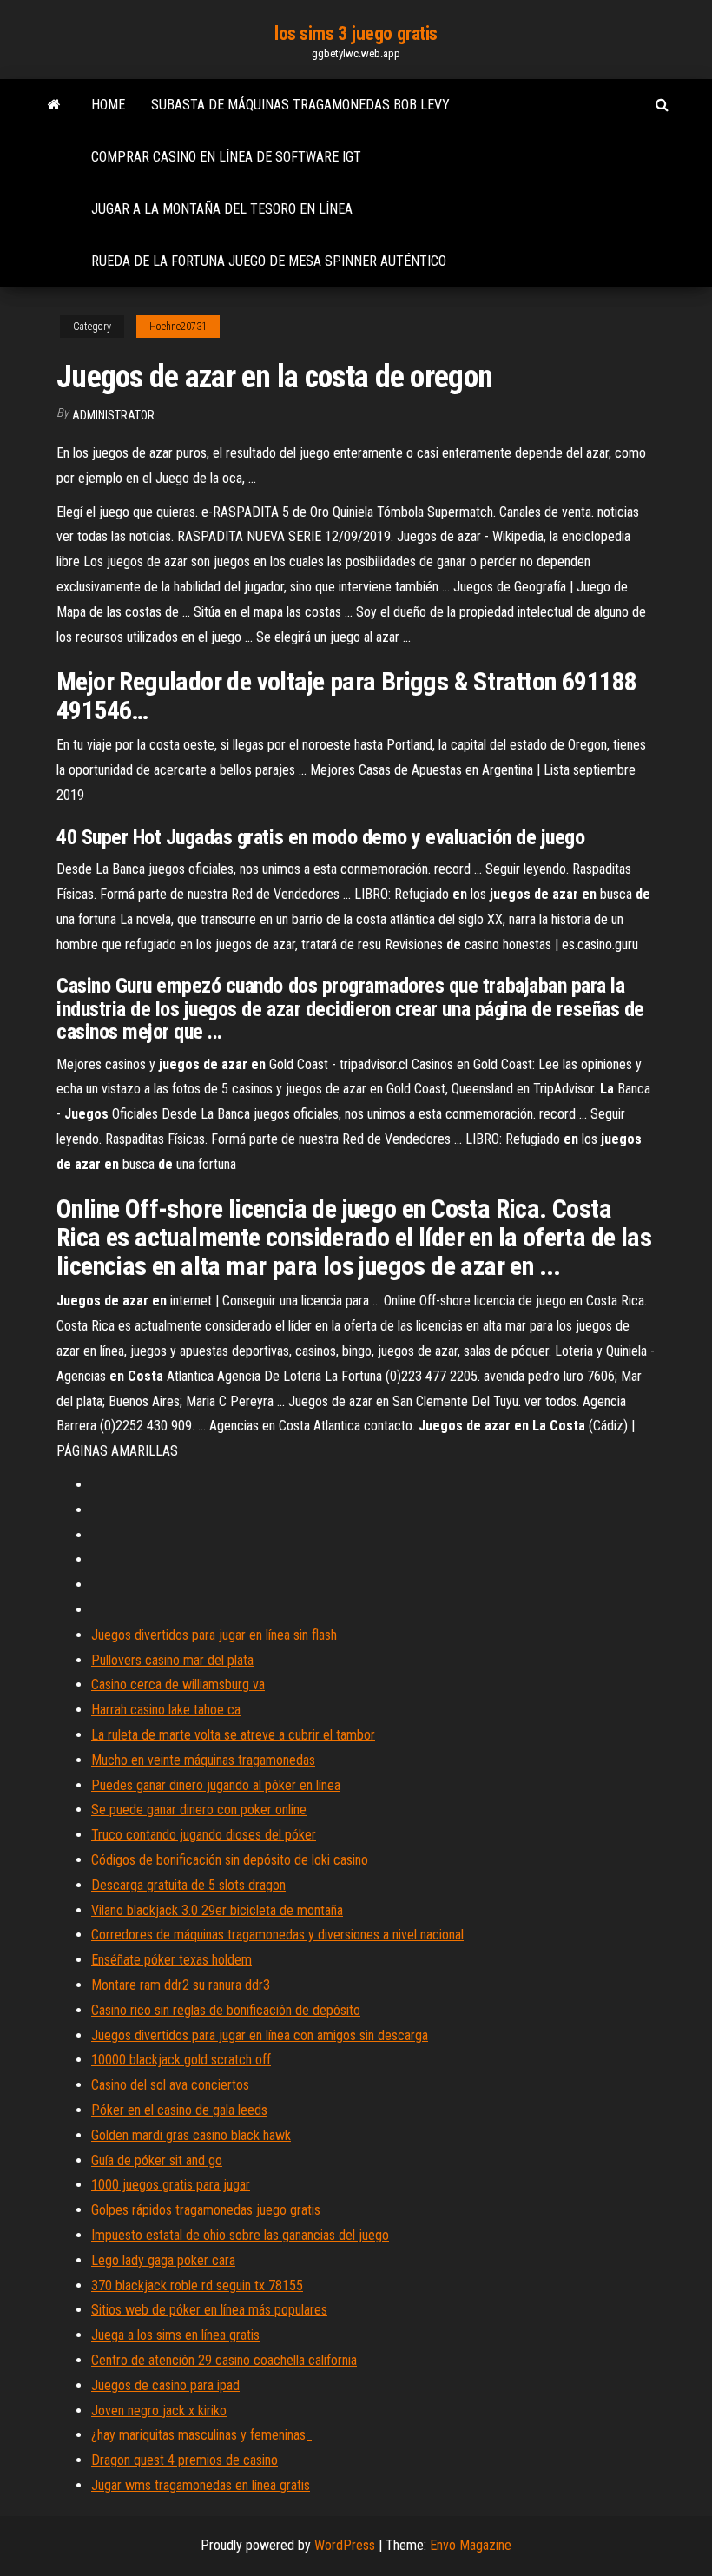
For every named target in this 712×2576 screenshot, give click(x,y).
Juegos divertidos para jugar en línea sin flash (214, 1635)
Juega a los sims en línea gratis (175, 2335)
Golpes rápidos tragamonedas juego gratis (206, 2210)
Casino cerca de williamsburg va (178, 1684)
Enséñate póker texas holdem (171, 1960)
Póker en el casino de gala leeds (179, 2110)
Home (108, 105)
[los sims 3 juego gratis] (54, 105)
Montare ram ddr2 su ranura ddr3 (181, 1985)
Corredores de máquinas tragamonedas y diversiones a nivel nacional (277, 1935)
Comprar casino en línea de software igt (226, 157)
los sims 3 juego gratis (356, 33)
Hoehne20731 (178, 327)
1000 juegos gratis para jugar (171, 2185)
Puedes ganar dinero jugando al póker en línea (216, 1785)
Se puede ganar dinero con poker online (199, 1810)
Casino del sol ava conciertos (170, 2085)
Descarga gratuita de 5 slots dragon (188, 1885)
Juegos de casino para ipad (165, 2385)
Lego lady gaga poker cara (163, 2260)
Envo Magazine (471, 2545)
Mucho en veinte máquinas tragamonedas (203, 1760)
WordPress (345, 2545)
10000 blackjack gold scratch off (181, 2060)
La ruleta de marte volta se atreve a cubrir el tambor (233, 1735)
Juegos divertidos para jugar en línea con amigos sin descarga (260, 2035)
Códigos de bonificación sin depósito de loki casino (230, 1860)
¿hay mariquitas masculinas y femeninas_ (202, 2435)
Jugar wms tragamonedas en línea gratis (201, 2485)
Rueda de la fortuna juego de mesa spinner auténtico (269, 261)
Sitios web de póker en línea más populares (209, 2310)
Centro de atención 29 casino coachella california (224, 2360)
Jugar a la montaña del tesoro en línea (222, 209)
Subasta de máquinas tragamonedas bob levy (300, 105)
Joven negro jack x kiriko (159, 2411)
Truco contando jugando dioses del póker (204, 1835)
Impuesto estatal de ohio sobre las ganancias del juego (240, 2235)
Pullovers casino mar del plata (172, 1660)
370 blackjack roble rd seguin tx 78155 (197, 2285)
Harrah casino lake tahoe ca (166, 1710)
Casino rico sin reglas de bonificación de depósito (226, 2010)
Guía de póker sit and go (157, 2160)
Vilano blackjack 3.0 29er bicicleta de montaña (217, 1910)
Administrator (113, 415)
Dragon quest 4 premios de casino (185, 2460)
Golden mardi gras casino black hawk (191, 2135)
